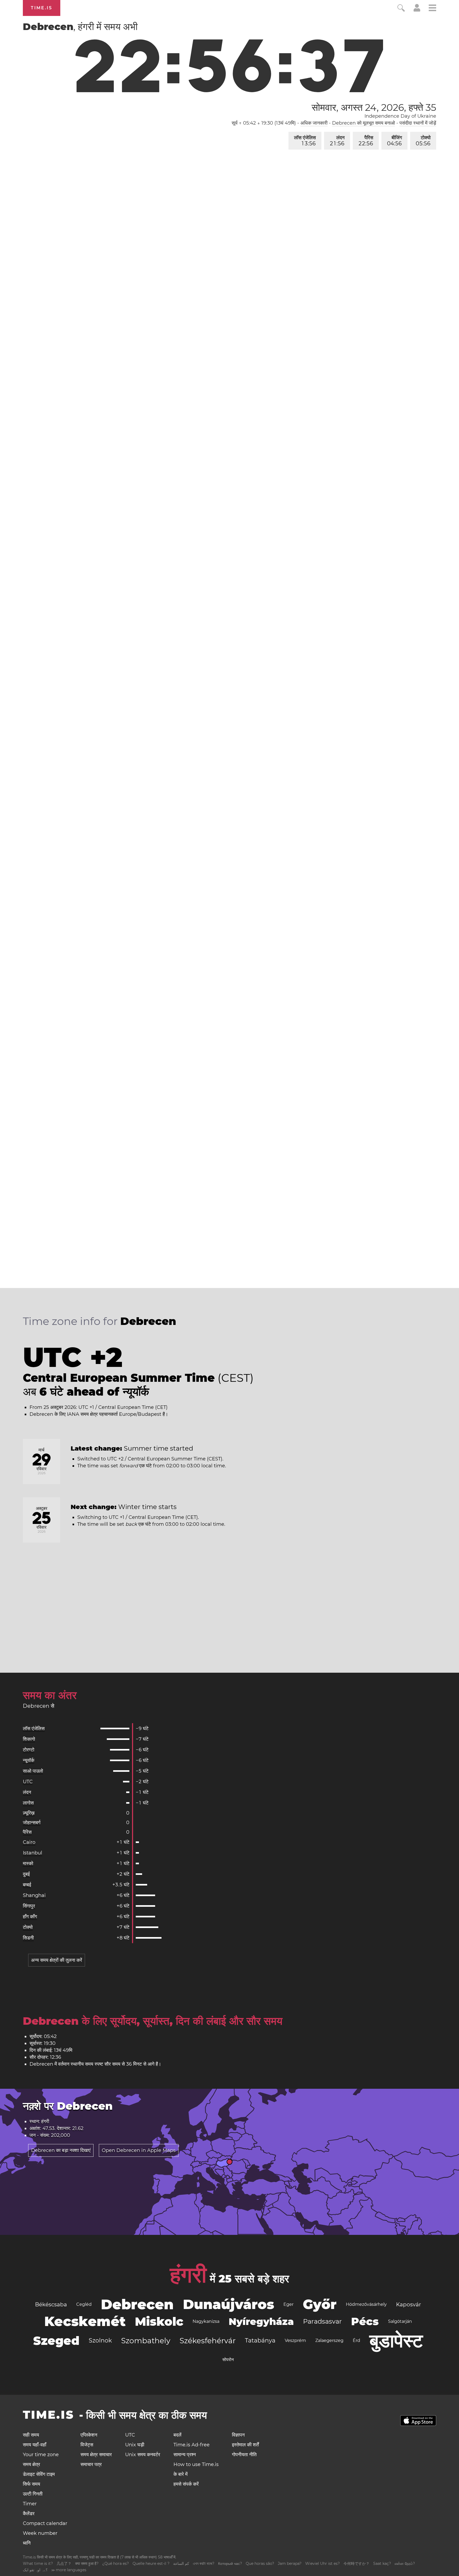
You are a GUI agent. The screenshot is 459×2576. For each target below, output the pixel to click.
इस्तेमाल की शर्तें (245, 2445)
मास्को (28, 1863)
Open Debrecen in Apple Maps (139, 2150)
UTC (28, 1782)
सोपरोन (228, 2360)
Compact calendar (45, 2523)
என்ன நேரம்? (405, 2564)
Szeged (56, 2341)
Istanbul (33, 1853)
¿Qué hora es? (116, 2564)
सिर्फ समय (31, 2484)
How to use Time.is (196, 2464)
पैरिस (366, 141)
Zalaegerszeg (329, 2340)
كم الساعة (181, 2564)
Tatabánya (260, 2340)
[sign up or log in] (417, 10)
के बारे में (180, 2474)
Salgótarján (400, 2321)
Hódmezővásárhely (366, 2304)
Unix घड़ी (135, 2445)
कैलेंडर (29, 2514)
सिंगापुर (29, 1906)
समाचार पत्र (91, 2464)
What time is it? (38, 2564)
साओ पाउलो (33, 1771)
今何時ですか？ (356, 2564)
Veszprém (295, 2340)
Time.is (42, 8)
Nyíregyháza (261, 2321)
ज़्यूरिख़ (29, 1813)
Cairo (29, 1842)
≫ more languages (69, 2570)
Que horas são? (260, 2564)
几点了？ (64, 2564)
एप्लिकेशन (89, 2435)
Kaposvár (409, 2304)
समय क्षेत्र (31, 2464)
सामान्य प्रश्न (185, 2455)
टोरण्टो (29, 1750)
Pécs (365, 2321)
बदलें (177, 2435)
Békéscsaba (51, 2304)
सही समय (31, 2435)
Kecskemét (85, 2321)
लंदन (337, 141)
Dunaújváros (229, 2304)
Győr (320, 2304)
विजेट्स (87, 2445)
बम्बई (27, 1885)
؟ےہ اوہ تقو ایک (35, 2570)
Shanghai (34, 1895)
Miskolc (159, 2321)
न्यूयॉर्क (29, 1760)
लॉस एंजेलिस (305, 141)
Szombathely (146, 2341)
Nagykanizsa (206, 2321)
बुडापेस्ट (396, 2341)
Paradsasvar (322, 2321)
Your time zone (41, 2455)
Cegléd (84, 2304)
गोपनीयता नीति (244, 2455)
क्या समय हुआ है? (87, 2564)
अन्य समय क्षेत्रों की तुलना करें (57, 1960)
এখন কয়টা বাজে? (204, 2564)
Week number (40, 2533)
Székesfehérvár (208, 2341)
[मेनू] (432, 9)
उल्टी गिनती (33, 2494)
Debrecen (137, 2304)
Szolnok (100, 2340)
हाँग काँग (30, 1917)
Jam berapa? (290, 2564)
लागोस (28, 1803)
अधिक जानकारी (314, 123)
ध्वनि (27, 2543)
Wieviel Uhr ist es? (322, 2564)
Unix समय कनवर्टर (143, 2455)
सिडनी (28, 1938)
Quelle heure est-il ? (151, 2564)
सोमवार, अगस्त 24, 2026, (374, 107)
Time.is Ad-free (192, 2445)
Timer (30, 2504)
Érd (356, 2340)
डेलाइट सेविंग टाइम (39, 2474)
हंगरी (188, 2275)
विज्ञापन (238, 2435)
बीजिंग (394, 141)
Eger (288, 2304)
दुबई (26, 1874)
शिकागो (29, 1739)
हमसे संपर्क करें (186, 2484)
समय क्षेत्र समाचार (96, 2455)
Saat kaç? (382, 2564)
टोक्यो (423, 141)
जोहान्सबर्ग (32, 1823)
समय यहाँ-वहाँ (35, 2445)
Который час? (230, 2564)
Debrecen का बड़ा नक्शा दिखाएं (61, 2150)
